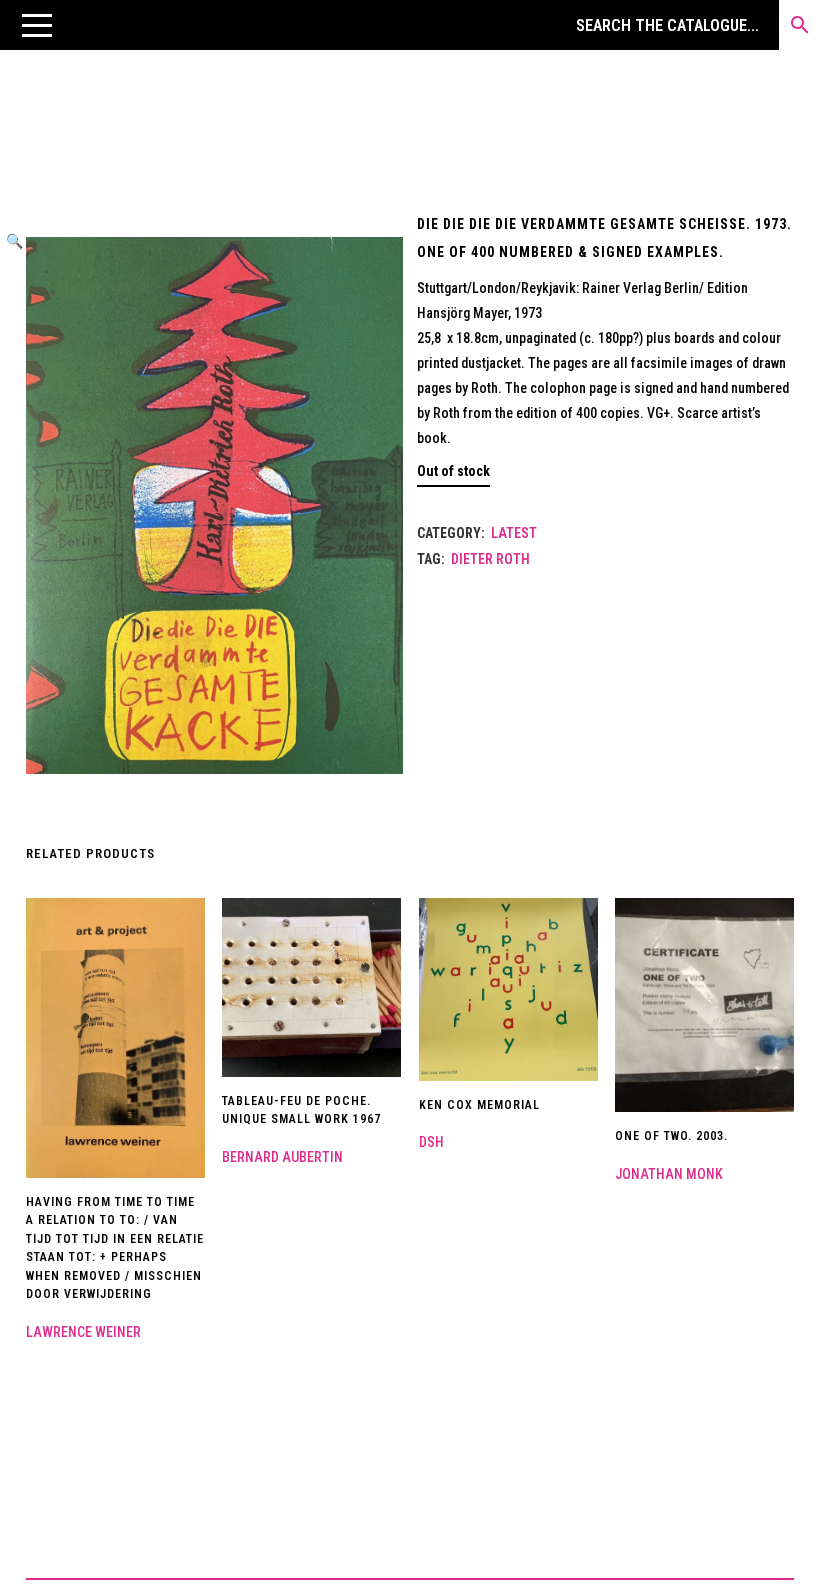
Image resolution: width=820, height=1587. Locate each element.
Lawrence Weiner (83, 1332)
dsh (431, 1142)
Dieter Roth (490, 559)
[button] (37, 25)
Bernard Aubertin (282, 1157)
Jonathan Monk (669, 1174)
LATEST (514, 533)
